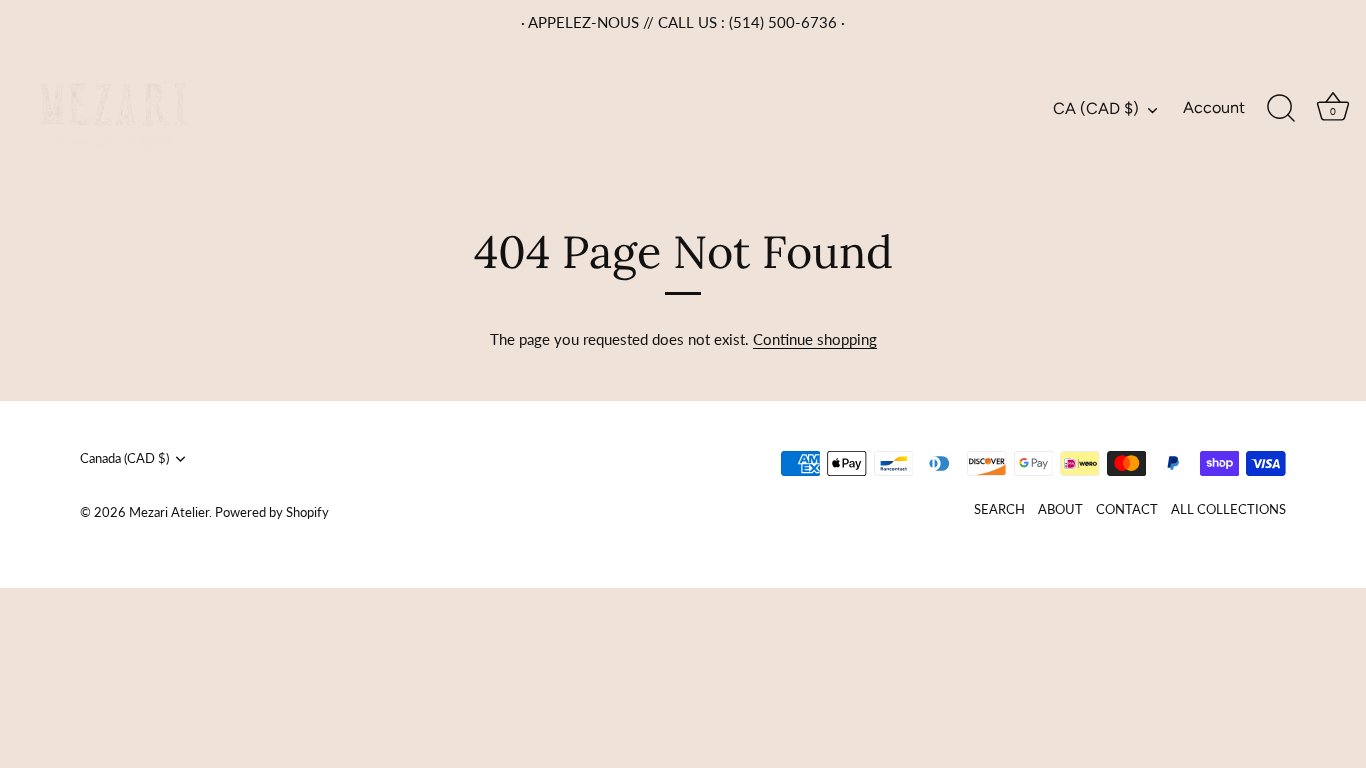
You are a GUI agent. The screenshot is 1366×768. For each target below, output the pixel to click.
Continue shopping (815, 339)
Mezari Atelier (169, 512)
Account (1214, 107)
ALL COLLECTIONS (1228, 509)
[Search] (1281, 109)
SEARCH (999, 509)
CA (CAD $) (1096, 108)
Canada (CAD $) (124, 458)
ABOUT (1060, 509)
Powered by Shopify (272, 512)
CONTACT (1127, 509)
